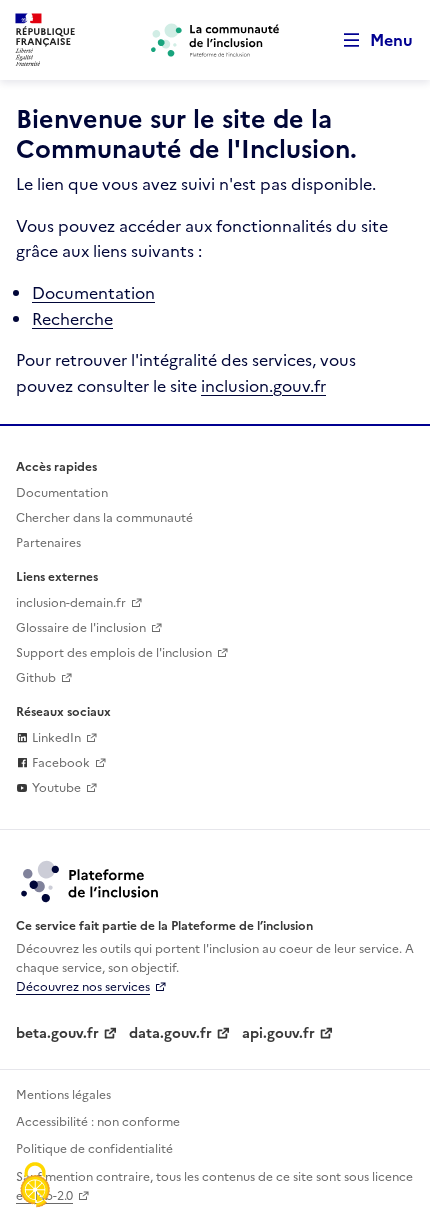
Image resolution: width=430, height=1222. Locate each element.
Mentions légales (63, 1095)
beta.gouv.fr (57, 1033)
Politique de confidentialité (94, 1149)
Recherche (72, 319)
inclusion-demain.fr (71, 603)
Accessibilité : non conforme (98, 1122)
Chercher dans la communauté (104, 518)
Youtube (55, 788)
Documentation (93, 293)
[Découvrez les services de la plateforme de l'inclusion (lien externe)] (91, 881)
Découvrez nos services (83, 987)
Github (36, 678)
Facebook (59, 763)
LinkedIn (55, 738)
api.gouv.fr (278, 1033)
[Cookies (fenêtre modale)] (35, 1187)
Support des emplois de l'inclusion (114, 653)
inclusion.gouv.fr (263, 386)
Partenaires (48, 543)
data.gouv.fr (170, 1033)
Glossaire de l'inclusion (81, 628)
